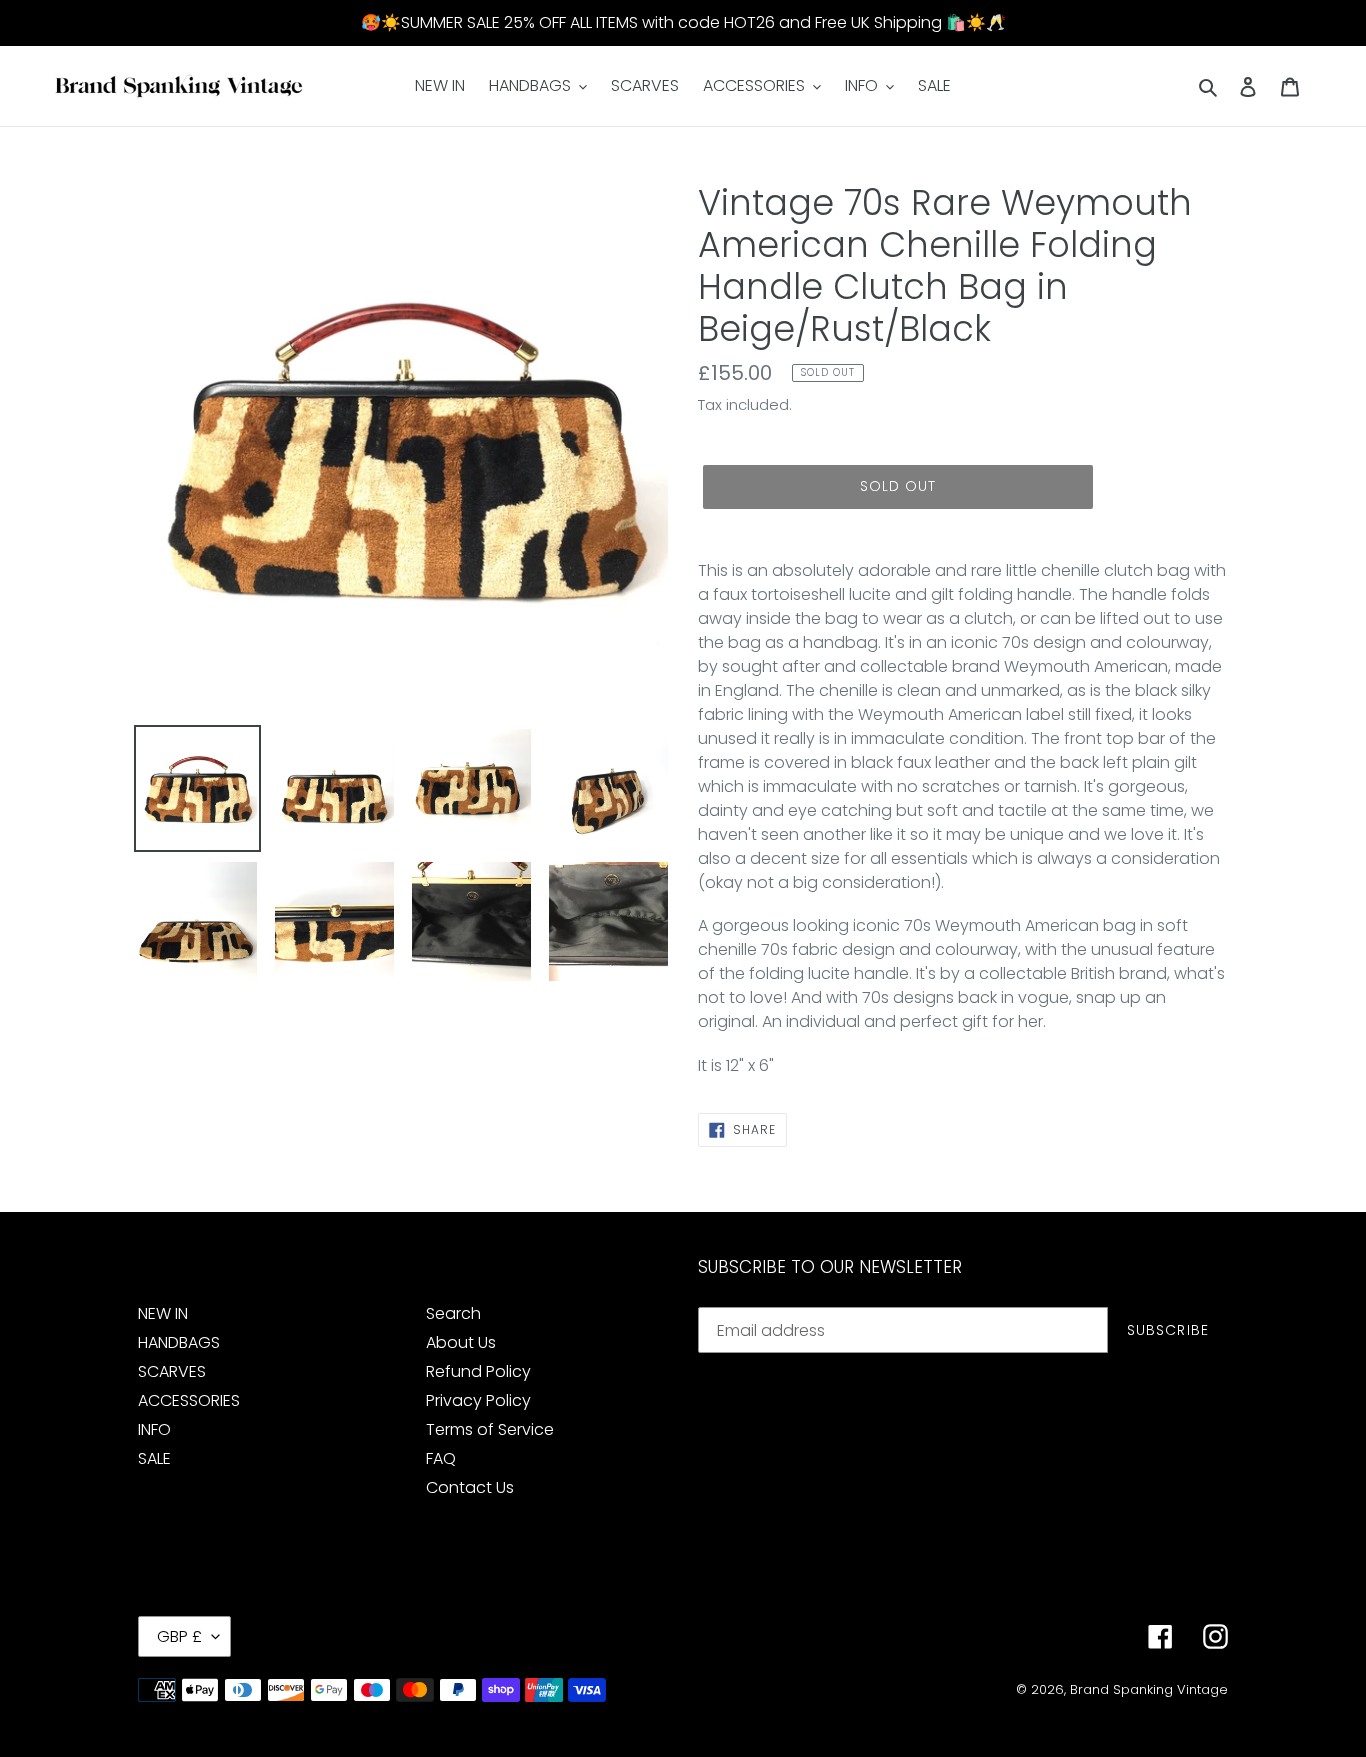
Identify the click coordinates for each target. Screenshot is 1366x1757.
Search (453, 1313)
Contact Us (470, 1487)
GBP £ (179, 1636)
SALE (154, 1458)
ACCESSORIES (189, 1400)
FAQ (441, 1458)
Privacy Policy (478, 1400)
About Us (461, 1342)
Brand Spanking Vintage (1149, 1689)
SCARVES (172, 1371)
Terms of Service (490, 1429)
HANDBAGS (179, 1342)
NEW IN (163, 1313)
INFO (154, 1429)
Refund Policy (478, 1371)
